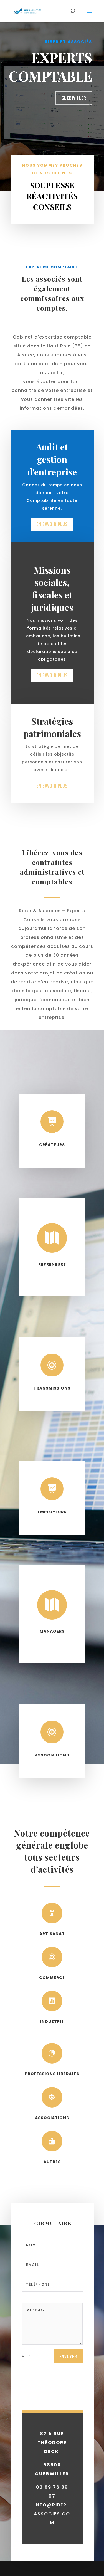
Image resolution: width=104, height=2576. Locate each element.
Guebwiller (74, 98)
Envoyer (68, 2356)
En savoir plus (52, 524)
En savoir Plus (52, 675)
